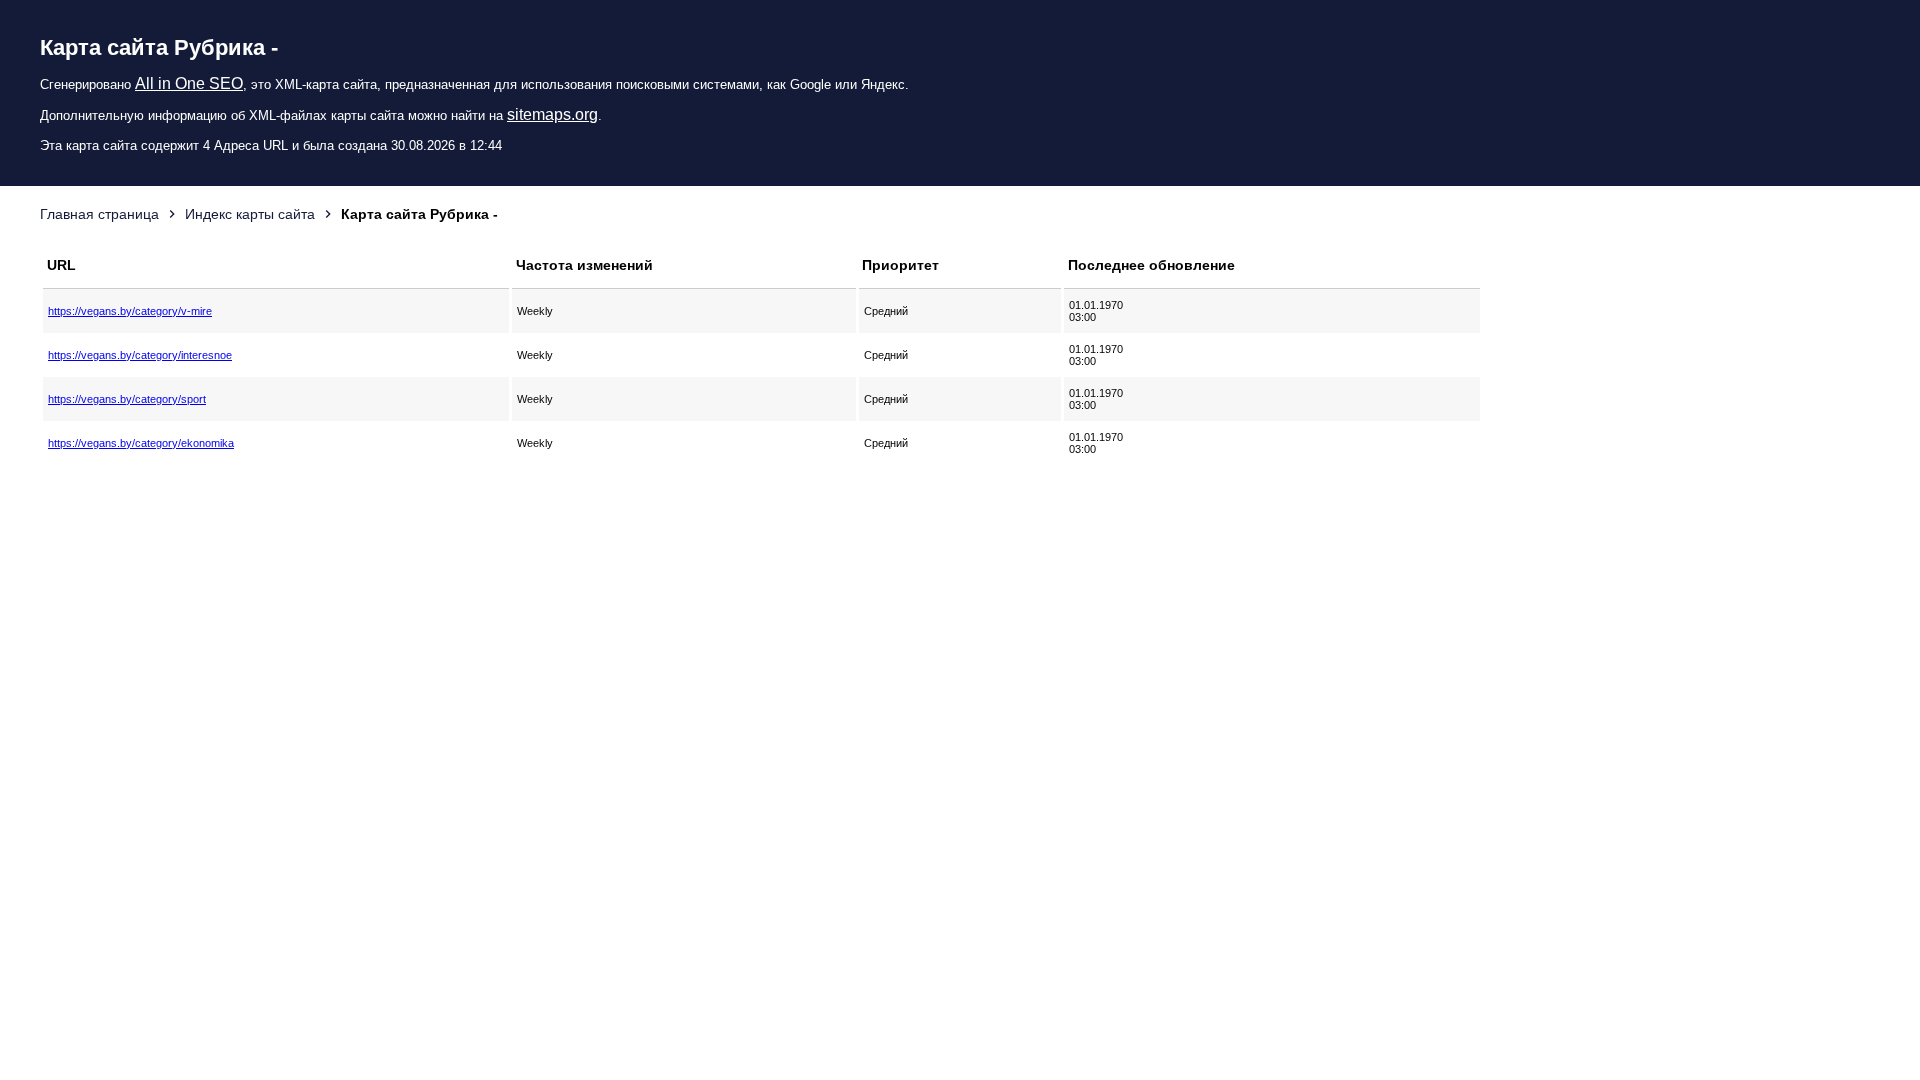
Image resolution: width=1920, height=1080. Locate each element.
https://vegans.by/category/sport (127, 399)
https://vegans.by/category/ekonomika (141, 443)
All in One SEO (189, 83)
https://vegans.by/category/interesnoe (140, 355)
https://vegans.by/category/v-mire (130, 311)
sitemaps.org (552, 114)
